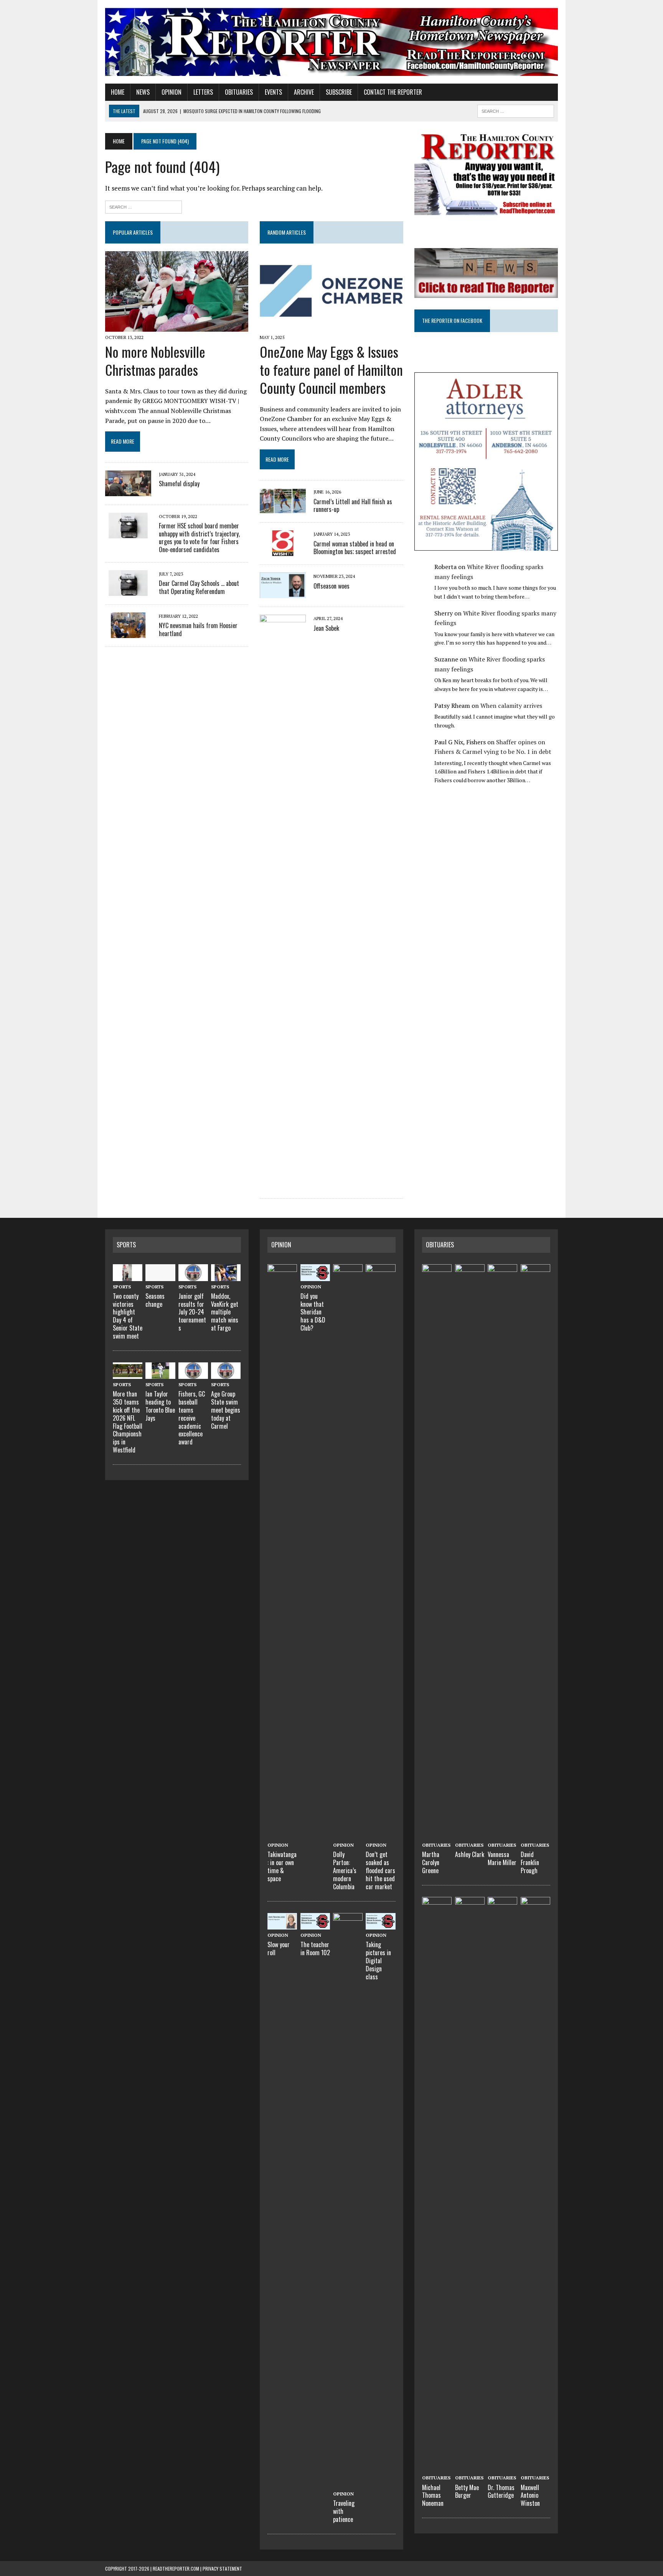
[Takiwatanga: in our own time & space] (282, 1835)
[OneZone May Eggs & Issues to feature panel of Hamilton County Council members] (331, 327)
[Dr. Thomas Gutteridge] (502, 2467)
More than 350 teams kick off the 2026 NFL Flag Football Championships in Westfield (128, 1422)
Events (273, 92)
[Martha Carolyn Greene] (437, 1835)
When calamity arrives (511, 706)
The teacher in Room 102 (315, 1948)
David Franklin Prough (530, 1862)
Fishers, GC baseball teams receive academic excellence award (192, 1418)
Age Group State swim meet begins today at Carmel (226, 1410)
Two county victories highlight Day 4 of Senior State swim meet (128, 1316)
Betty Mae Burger (467, 2491)
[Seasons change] (160, 1276)
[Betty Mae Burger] (470, 2467)
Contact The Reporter (393, 92)
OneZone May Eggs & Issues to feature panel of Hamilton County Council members (331, 369)
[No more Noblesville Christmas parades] (177, 327)
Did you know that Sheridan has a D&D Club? (313, 1312)
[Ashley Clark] (470, 1835)
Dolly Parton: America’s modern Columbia (345, 1870)
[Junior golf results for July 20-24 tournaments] (193, 1276)
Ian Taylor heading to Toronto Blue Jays (160, 1406)
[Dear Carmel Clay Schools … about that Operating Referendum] (128, 591)
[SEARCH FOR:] (516, 110)
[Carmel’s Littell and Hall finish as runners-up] (283, 509)
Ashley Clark (470, 1854)
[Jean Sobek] (283, 1185)
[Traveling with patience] (348, 2484)
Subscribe (339, 92)
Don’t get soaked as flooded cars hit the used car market (380, 1870)
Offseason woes (331, 586)
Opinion (172, 92)
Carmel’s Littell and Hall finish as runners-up (353, 506)
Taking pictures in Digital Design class (378, 1960)
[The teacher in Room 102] (315, 1925)
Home (118, 92)
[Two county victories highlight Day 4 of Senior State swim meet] (128, 1276)
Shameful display (179, 484)
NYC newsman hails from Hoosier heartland (198, 629)
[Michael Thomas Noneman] (437, 2467)
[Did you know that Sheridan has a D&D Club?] (315, 1276)
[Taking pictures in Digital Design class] (380, 1925)
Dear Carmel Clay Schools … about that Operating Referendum (199, 587)
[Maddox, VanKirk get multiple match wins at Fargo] (226, 1276)
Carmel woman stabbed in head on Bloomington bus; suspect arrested (355, 548)
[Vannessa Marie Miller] (502, 1835)
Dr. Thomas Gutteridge (501, 2491)
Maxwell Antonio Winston (530, 2495)
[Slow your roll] (282, 1925)
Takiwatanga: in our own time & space (282, 1866)
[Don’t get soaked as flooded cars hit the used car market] (380, 1835)
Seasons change (155, 1300)
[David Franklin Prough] (535, 1835)
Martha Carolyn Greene (431, 1862)
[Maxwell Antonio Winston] (535, 2467)
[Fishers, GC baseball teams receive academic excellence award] (193, 1374)
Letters (203, 92)
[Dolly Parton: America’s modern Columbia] (348, 1835)
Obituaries (239, 92)
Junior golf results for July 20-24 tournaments (192, 1312)
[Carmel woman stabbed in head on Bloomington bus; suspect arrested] (283, 551)
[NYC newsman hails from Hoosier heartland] (128, 633)
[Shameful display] (128, 491)
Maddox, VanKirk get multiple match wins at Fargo (225, 1312)
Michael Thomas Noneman (433, 2495)
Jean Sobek (326, 628)
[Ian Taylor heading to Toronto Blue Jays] (160, 1374)
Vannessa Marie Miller (502, 1858)
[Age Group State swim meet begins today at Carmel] (226, 1374)
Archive (304, 92)
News (143, 92)
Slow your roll (279, 1948)
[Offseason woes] (283, 593)
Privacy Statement (222, 2569)
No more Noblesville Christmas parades (155, 360)
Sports (126, 1245)
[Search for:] (143, 206)
